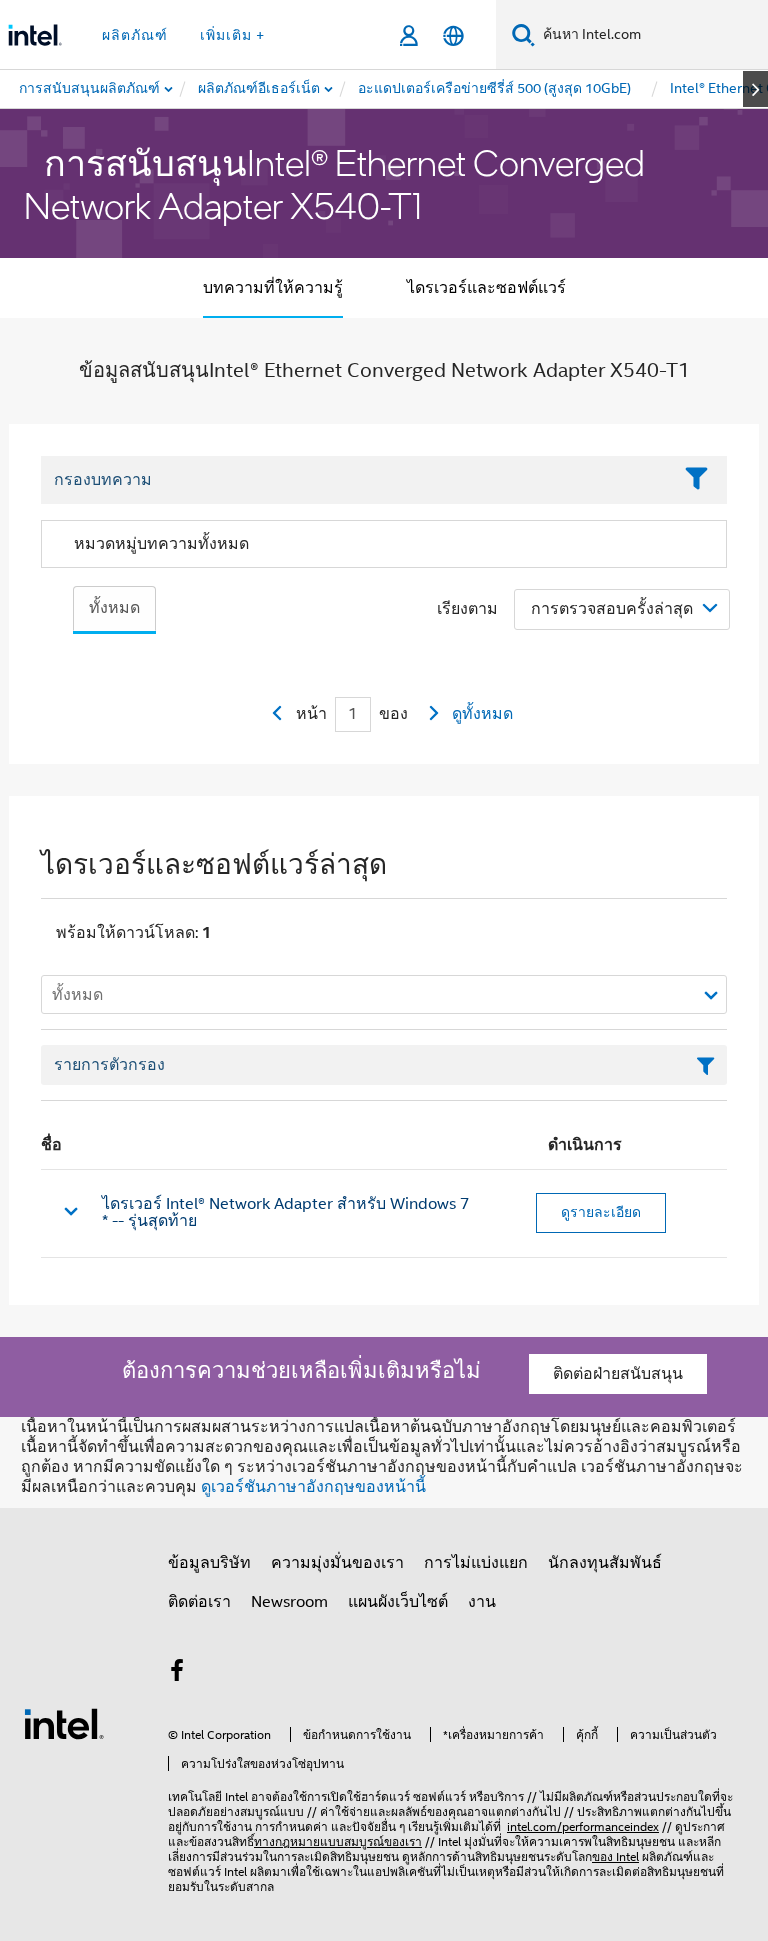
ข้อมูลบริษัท (209, 1563)
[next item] (755, 89)
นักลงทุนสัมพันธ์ (605, 1563)
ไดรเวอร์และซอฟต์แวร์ (486, 288)
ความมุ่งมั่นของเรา (337, 1563)
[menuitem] (260, 89)
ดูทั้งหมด (482, 714)
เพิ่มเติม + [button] (232, 35)
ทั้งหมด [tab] (114, 608)
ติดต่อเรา (199, 1602)
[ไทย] (453, 35)
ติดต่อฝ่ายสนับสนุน (618, 1374)
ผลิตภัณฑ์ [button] (135, 35)
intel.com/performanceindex (583, 1826)
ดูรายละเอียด (601, 1212)
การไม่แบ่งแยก (476, 1563)
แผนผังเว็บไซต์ (398, 1602)
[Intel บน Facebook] (177, 1674)
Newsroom (289, 1602)
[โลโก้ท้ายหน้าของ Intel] (64, 1723)
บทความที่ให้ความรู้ (273, 288)
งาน (482, 1602)
